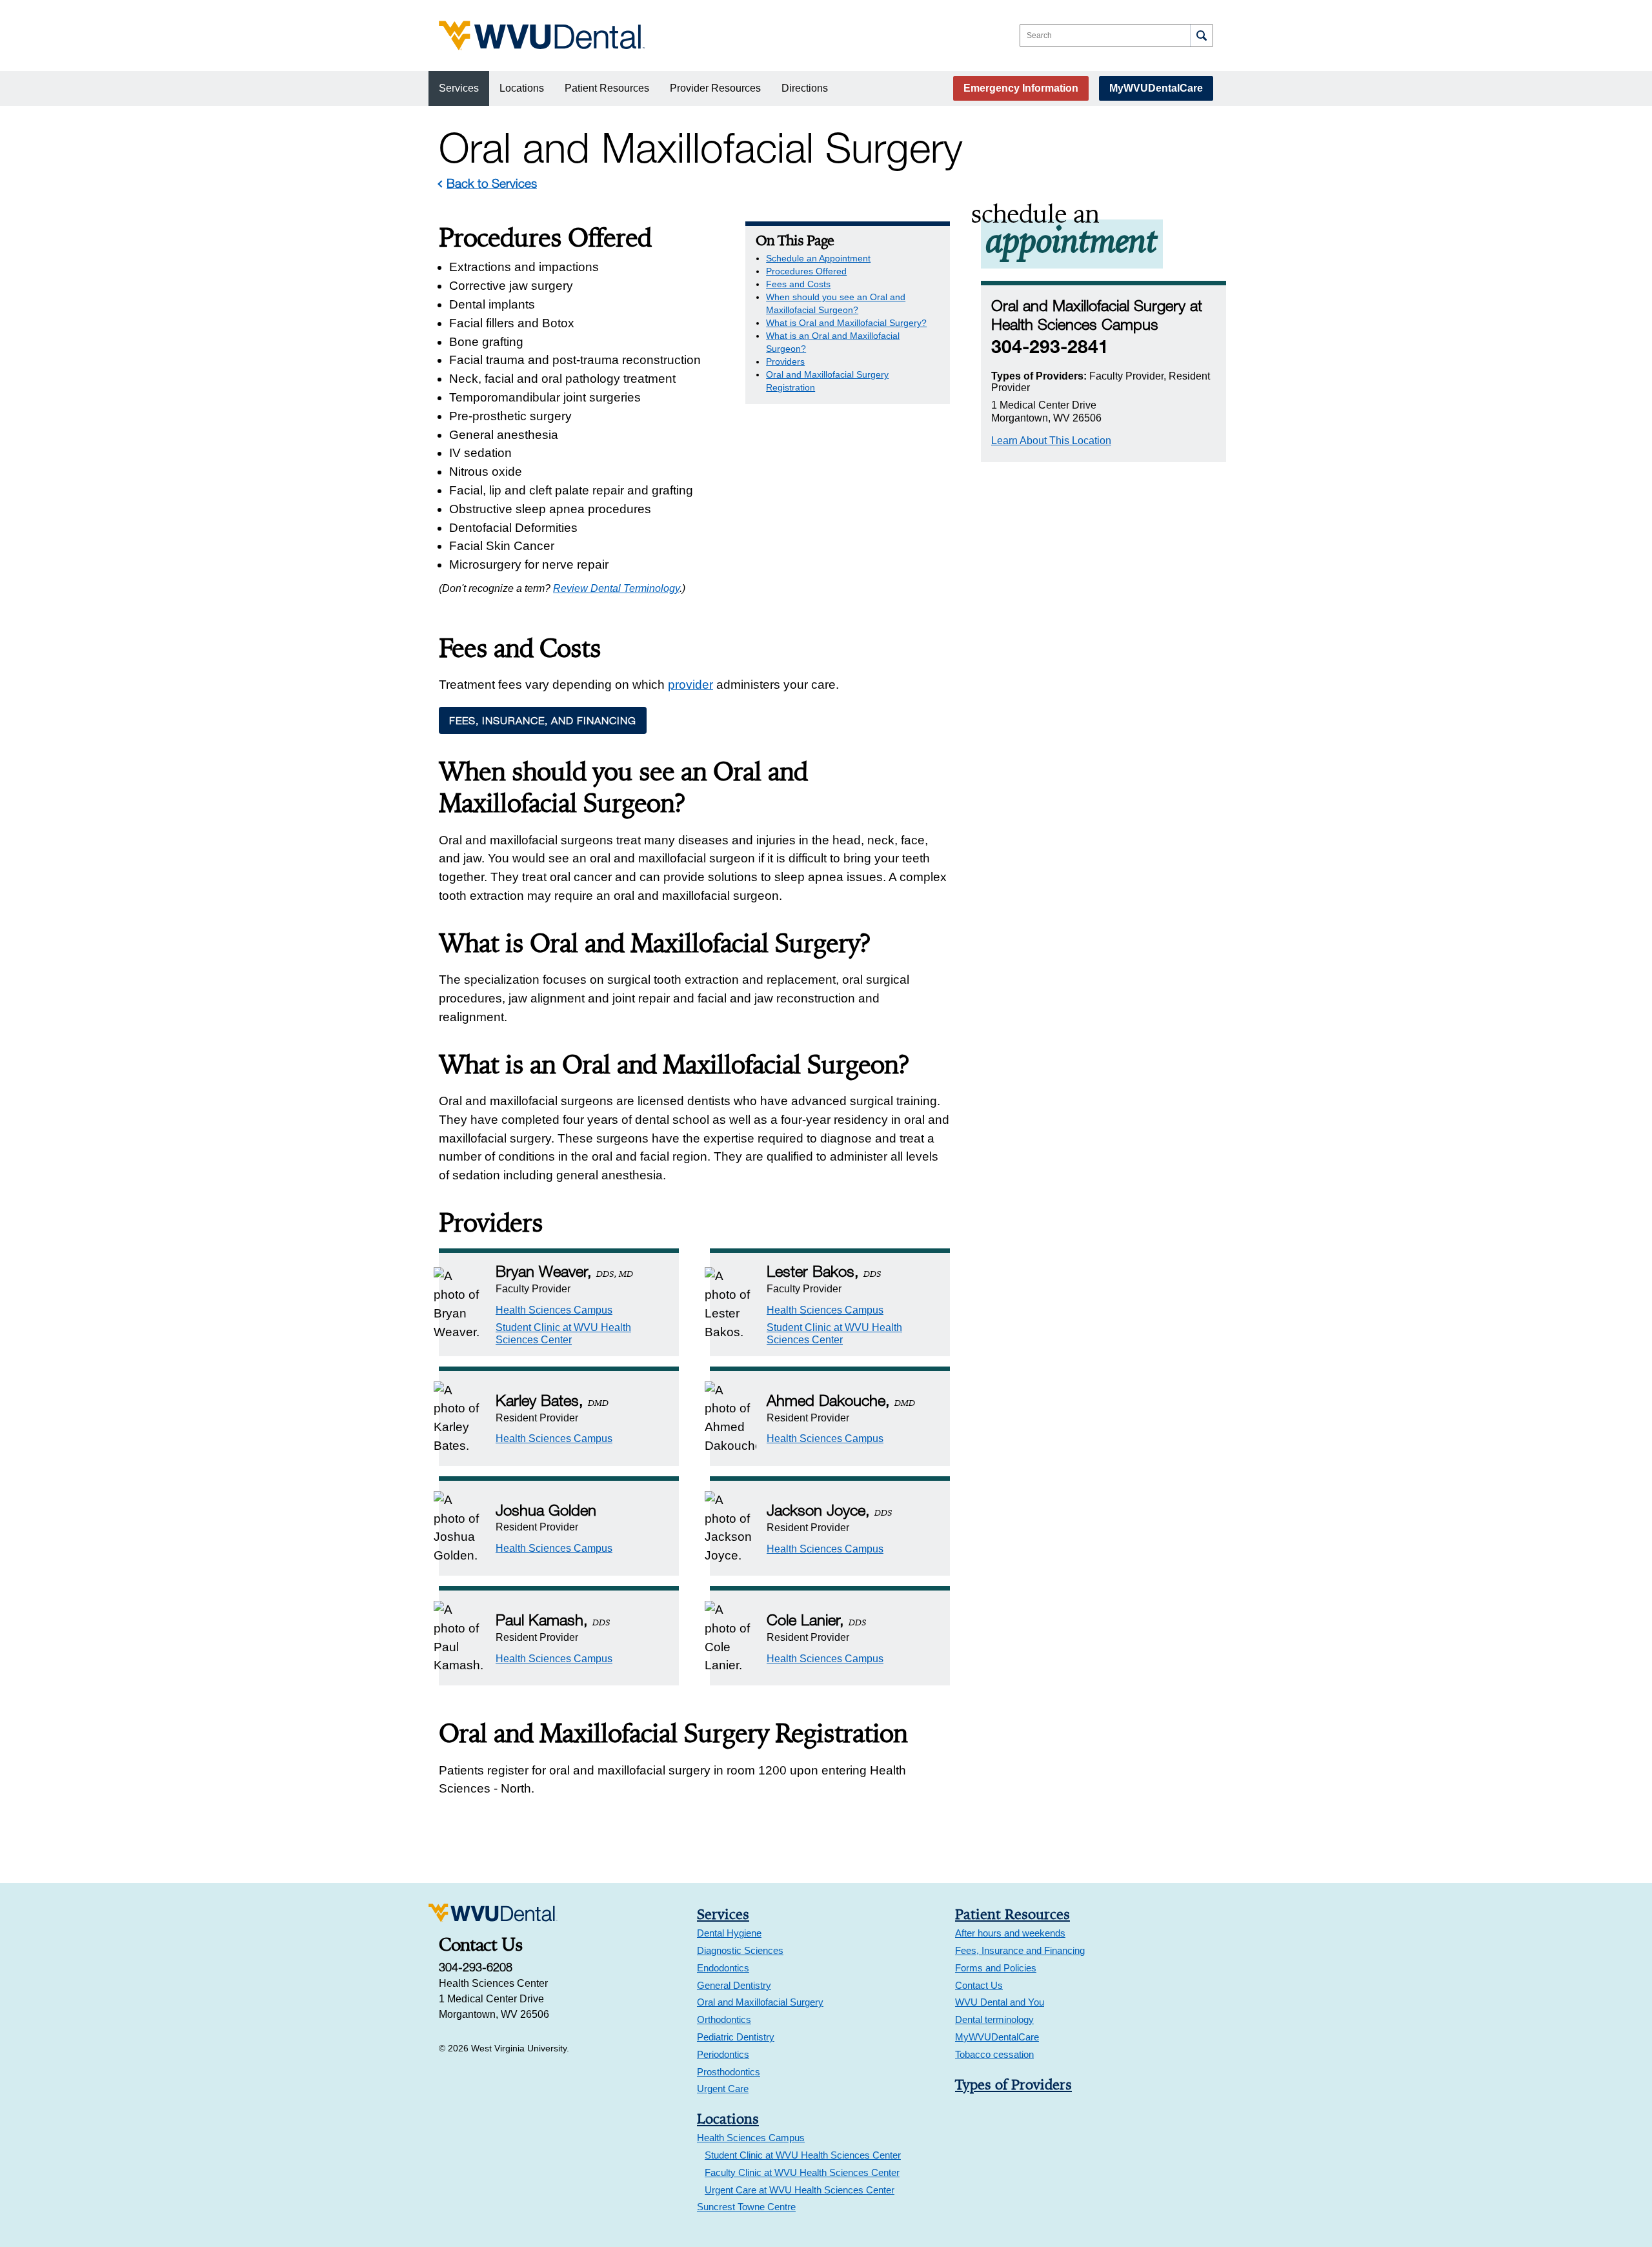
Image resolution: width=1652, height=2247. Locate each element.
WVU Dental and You (1000, 2002)
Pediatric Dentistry (736, 2037)
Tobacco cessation (994, 2054)
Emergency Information (1021, 88)
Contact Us (979, 1985)
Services (459, 88)
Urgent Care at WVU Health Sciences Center (800, 2190)
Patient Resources (607, 88)
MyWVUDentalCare (1156, 88)
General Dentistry (734, 1985)
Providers (785, 361)
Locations (522, 88)
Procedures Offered (806, 271)
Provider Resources (715, 88)
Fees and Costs (798, 284)
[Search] (1201, 36)
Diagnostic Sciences (740, 1950)
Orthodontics (724, 2019)
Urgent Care (723, 2089)
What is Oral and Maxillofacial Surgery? (846, 323)
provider (690, 685)
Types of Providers (1013, 2084)
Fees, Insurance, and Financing (543, 720)
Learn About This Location (1051, 441)
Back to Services (492, 183)
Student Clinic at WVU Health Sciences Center (803, 2155)
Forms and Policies (996, 1968)
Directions (805, 88)
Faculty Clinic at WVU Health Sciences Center (802, 2172)
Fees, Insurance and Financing (1020, 1950)
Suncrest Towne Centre (746, 2207)
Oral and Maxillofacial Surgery (760, 2002)
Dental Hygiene (729, 1933)
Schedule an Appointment (818, 258)
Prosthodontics (729, 2072)
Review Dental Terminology (616, 588)
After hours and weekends (1010, 1933)
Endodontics (723, 1968)
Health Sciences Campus (554, 1310)
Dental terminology (994, 2019)
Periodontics (723, 2054)
